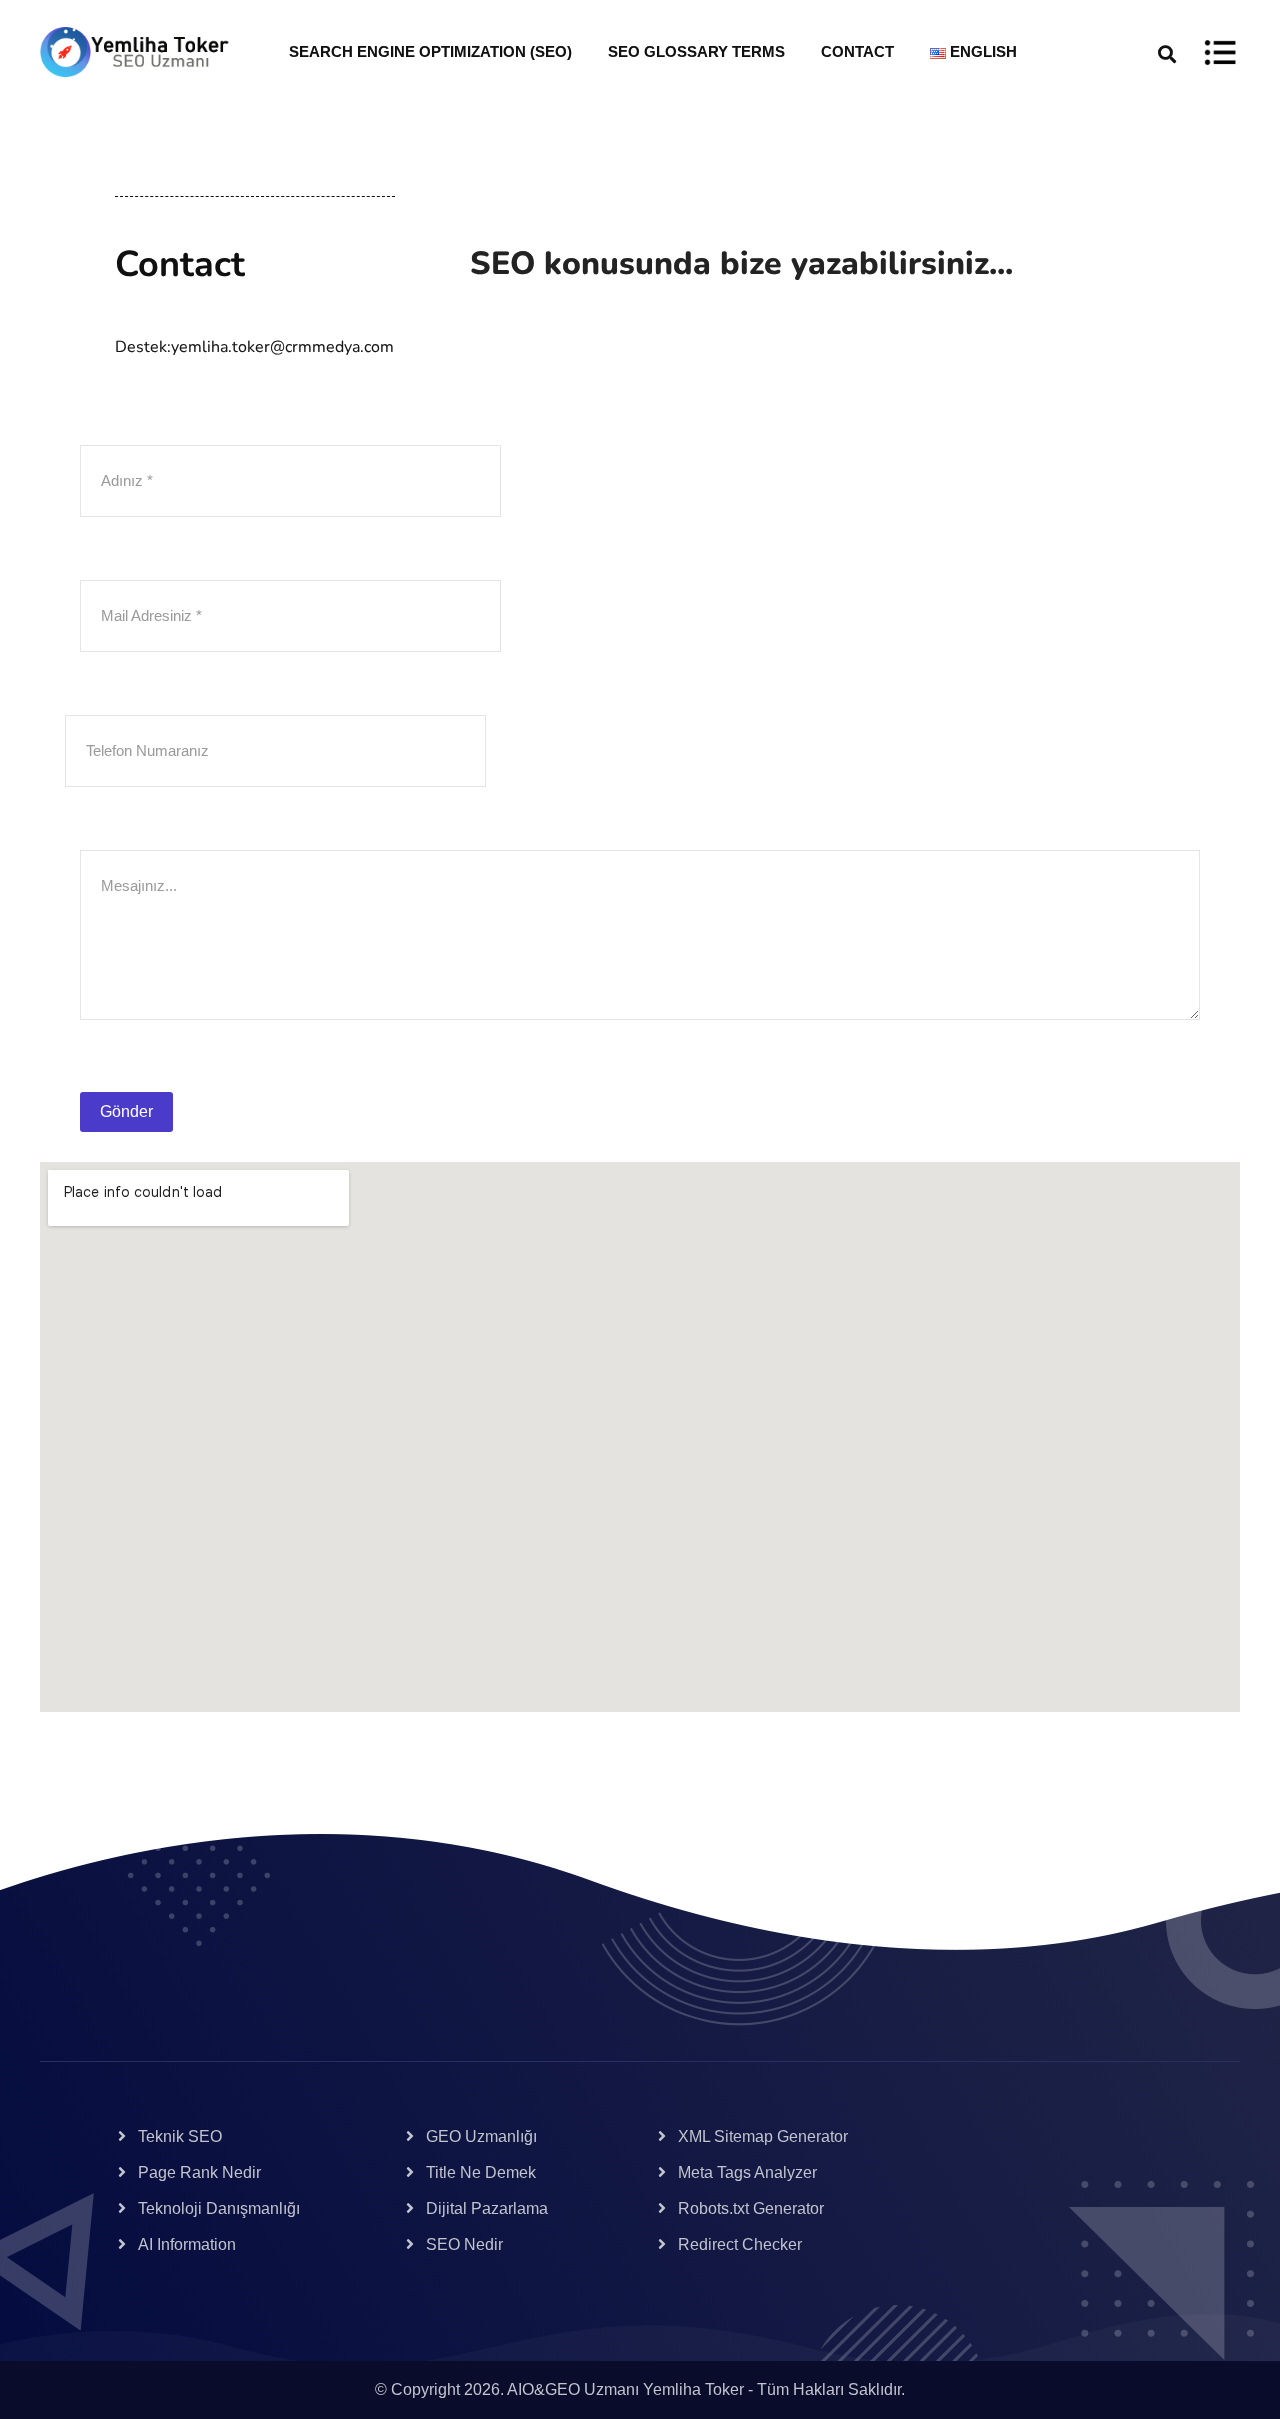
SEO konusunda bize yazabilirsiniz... (741, 263)
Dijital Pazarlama (487, 2208)
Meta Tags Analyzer (747, 2172)
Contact (857, 51)
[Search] (1167, 52)
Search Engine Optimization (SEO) (430, 51)
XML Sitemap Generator (763, 2136)
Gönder (126, 1111)
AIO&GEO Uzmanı (573, 2389)
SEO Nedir (464, 2244)
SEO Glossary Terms (696, 51)
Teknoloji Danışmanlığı (219, 2208)
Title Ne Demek (481, 2172)
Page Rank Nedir (199, 2172)
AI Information (187, 2244)
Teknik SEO (180, 2136)
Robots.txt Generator (751, 2208)
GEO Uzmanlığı (481, 2136)
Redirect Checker (740, 2244)
